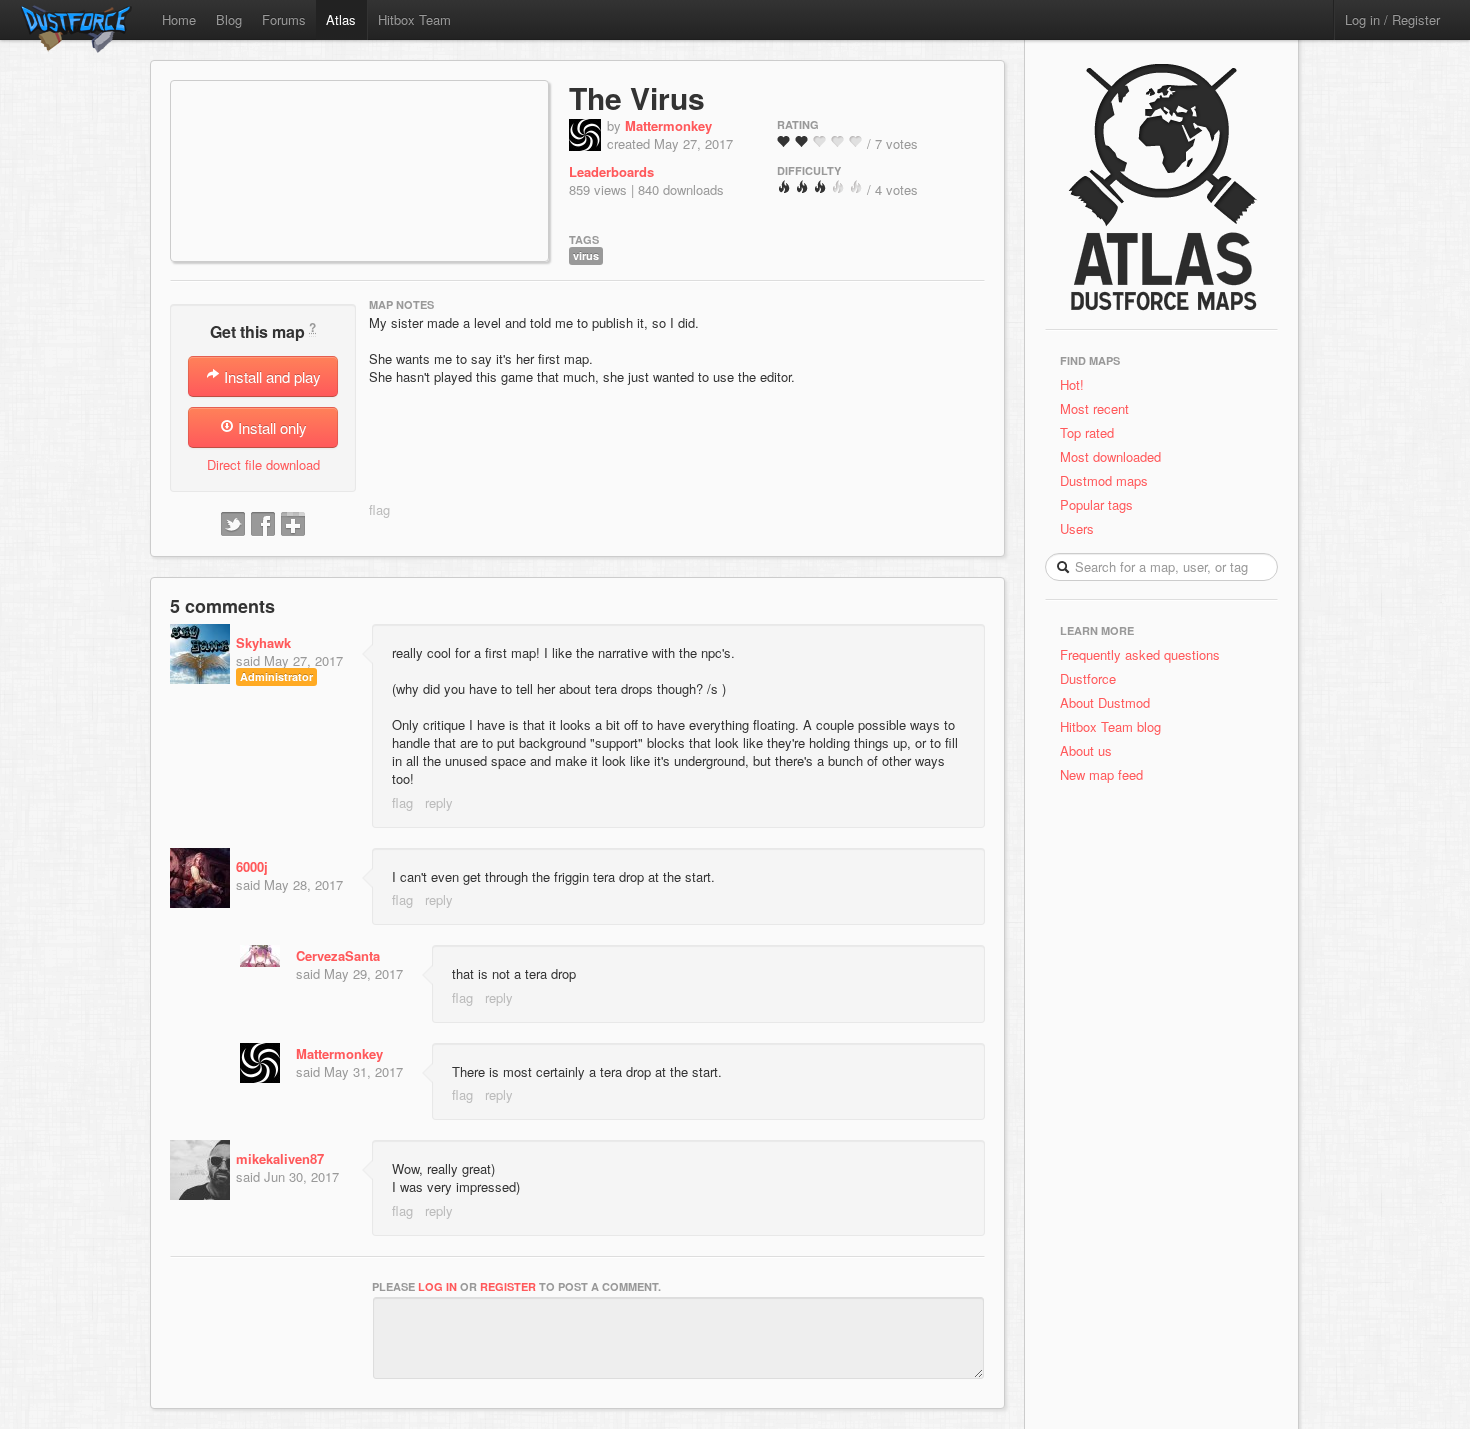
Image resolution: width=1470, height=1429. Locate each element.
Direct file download (263, 464)
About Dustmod (1105, 702)
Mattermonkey (668, 125)
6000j (252, 866)
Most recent (1094, 408)
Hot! (1072, 384)
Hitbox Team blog (1110, 726)
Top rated (1087, 432)
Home (179, 19)
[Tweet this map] (233, 525)
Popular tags (1096, 504)
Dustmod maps (1104, 480)
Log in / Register (1392, 19)
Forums (284, 19)
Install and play (270, 376)
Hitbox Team (414, 19)
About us (1086, 750)
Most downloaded (1110, 456)
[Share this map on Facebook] (263, 525)
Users (1077, 528)
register (508, 1286)
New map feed (1105, 774)
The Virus (637, 97)
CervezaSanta (338, 955)
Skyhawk (263, 642)
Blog (229, 19)
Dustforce (1088, 678)
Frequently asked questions (1140, 654)
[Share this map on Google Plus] (293, 525)
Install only (270, 427)
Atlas (341, 19)
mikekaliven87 (280, 1158)
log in (437, 1286)
